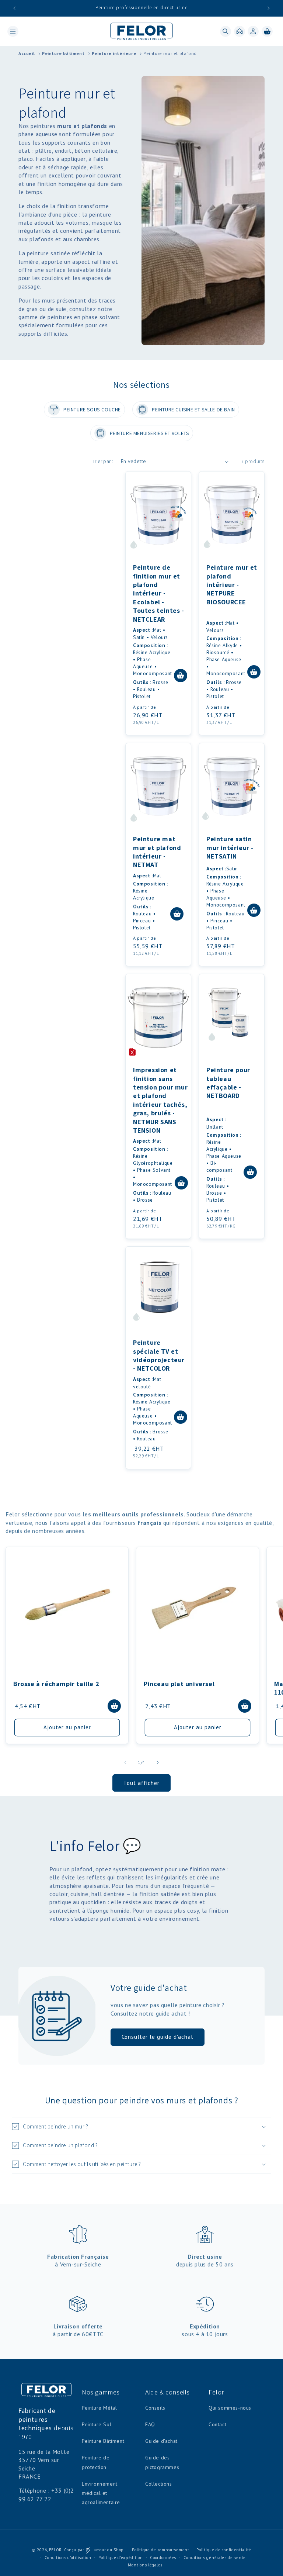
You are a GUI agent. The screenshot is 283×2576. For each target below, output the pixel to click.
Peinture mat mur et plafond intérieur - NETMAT (157, 852)
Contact (217, 2424)
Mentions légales (145, 2565)
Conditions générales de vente (215, 2558)
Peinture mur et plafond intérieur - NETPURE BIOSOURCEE (232, 585)
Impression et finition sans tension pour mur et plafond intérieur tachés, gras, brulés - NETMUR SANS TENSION (160, 1100)
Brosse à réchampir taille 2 (56, 1684)
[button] (13, 31)
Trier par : (103, 461)
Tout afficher (141, 1783)
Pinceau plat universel (179, 1684)
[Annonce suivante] (269, 8)
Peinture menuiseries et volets (149, 433)
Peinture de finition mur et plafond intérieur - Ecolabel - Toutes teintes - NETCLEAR (159, 593)
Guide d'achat (161, 2441)
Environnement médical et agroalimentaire (101, 2493)
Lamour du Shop (107, 2550)
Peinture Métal (99, 2408)
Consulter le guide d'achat (158, 2037)
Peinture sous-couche (92, 410)
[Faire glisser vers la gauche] (125, 1762)
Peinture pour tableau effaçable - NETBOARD (228, 1083)
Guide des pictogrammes (162, 2462)
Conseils (155, 2408)
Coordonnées (163, 2558)
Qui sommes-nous (230, 2408)
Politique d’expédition (120, 2558)
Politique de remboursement (160, 2550)
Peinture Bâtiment (103, 2441)
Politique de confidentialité (224, 2550)
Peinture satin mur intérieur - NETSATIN (230, 847)
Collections (159, 2484)
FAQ (150, 2424)
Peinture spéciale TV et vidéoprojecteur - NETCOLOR (159, 1355)
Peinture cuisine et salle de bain (193, 410)
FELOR (56, 2550)
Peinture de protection (96, 2462)
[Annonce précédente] (14, 8)
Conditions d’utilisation (68, 2558)
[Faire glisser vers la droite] (158, 1762)
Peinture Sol (97, 2424)
